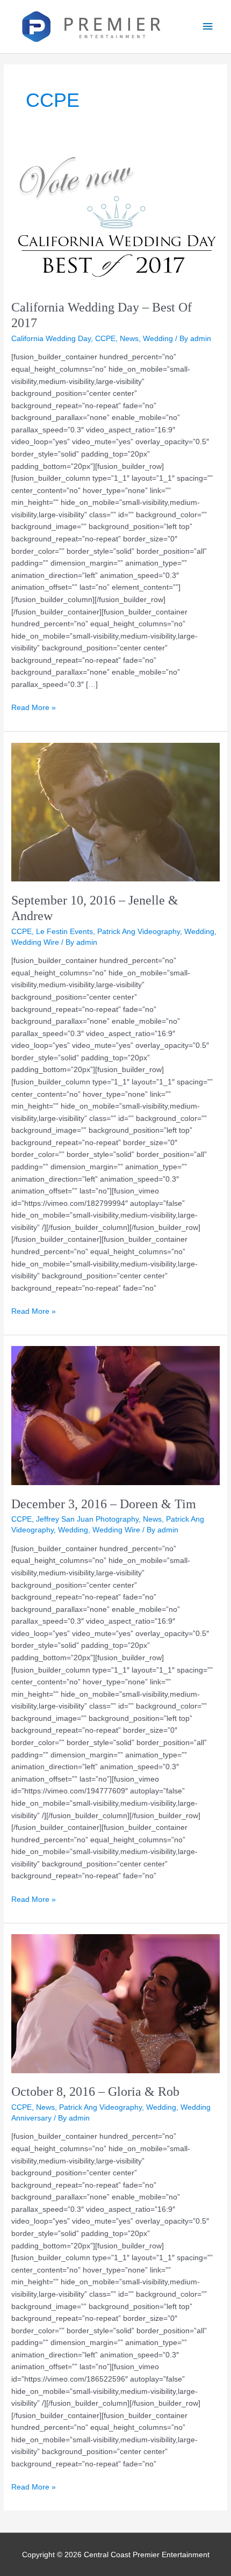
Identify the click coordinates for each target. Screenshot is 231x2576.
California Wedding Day (51, 339)
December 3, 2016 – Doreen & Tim (104, 1504)
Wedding (158, 339)
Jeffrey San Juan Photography (87, 1519)
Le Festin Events (64, 932)
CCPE (105, 339)
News (129, 339)
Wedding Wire (35, 942)
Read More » (34, 707)
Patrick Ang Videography (139, 932)
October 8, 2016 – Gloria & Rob (95, 2092)
